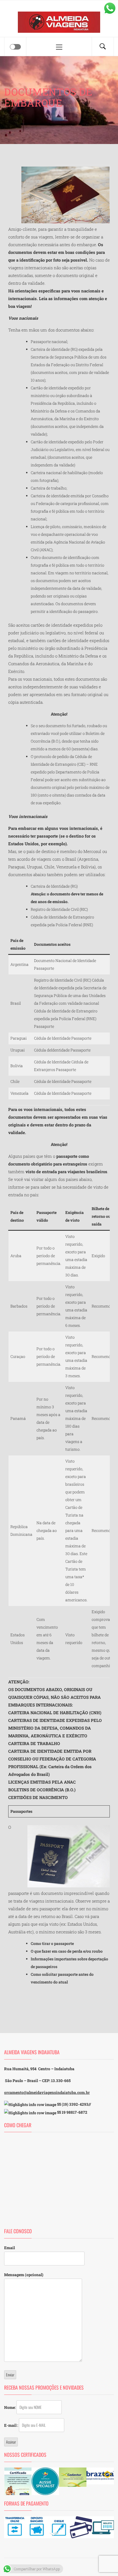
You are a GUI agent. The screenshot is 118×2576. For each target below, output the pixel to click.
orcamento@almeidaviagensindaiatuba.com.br (47, 2092)
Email (9, 2248)
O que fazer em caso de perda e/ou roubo (67, 1951)
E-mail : (12, 2425)
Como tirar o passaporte (52, 1943)
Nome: (10, 2407)
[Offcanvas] (15, 47)
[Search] (103, 47)
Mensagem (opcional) (24, 2275)
